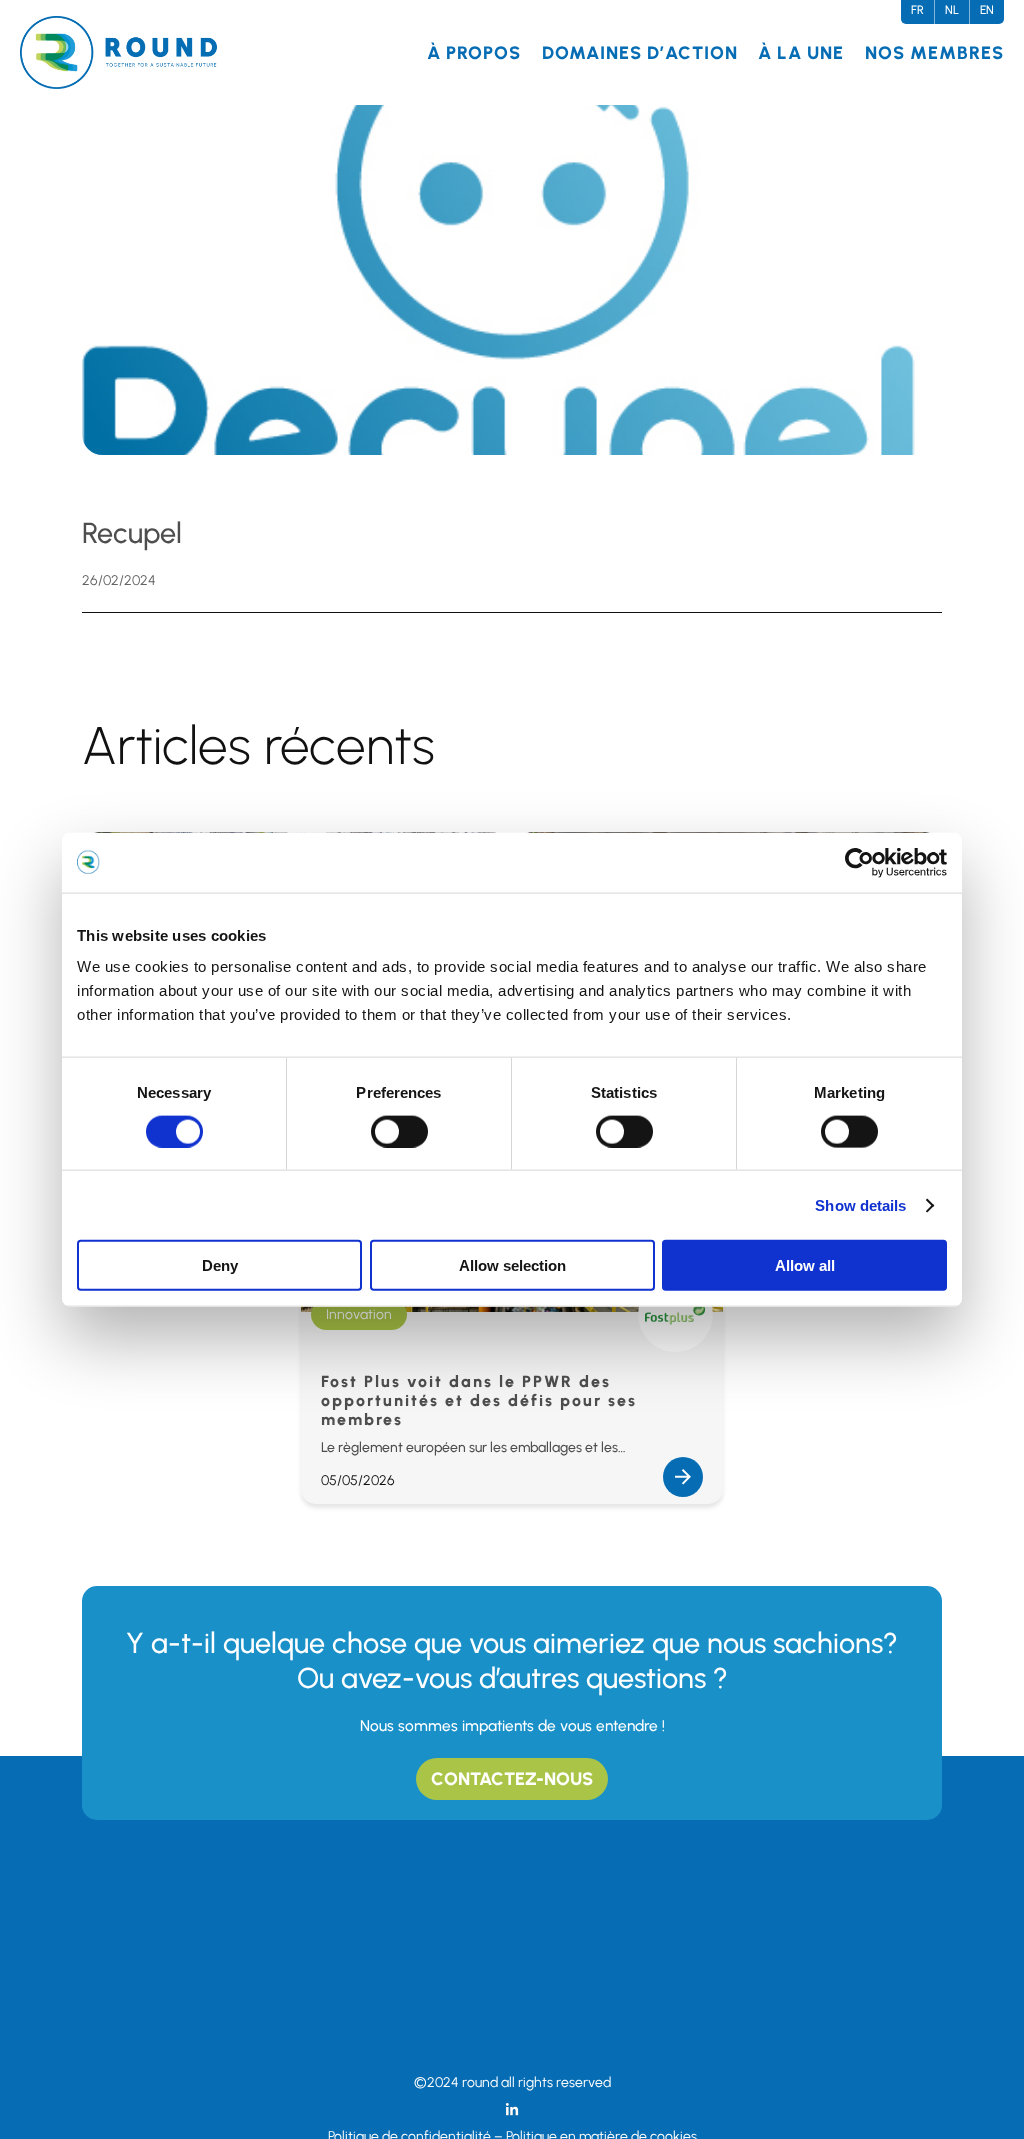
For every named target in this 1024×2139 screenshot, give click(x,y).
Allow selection (512, 1265)
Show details (860, 1204)
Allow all (805, 1265)
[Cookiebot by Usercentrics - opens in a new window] (859, 862)
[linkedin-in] (512, 2110)
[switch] (399, 1131)
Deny (220, 1265)
